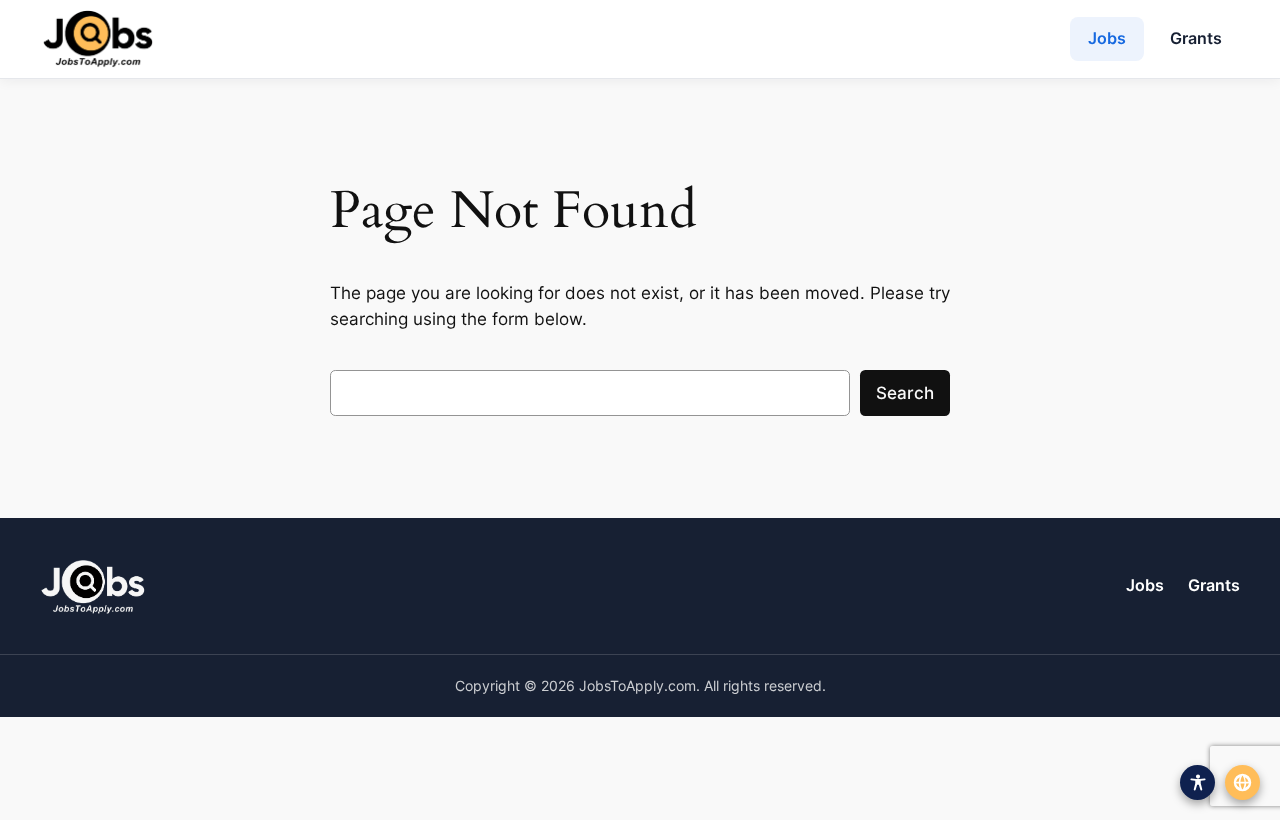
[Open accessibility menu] (1197, 782)
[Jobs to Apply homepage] (98, 39)
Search (905, 393)
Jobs (1107, 38)
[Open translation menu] (1242, 782)
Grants (1196, 38)
